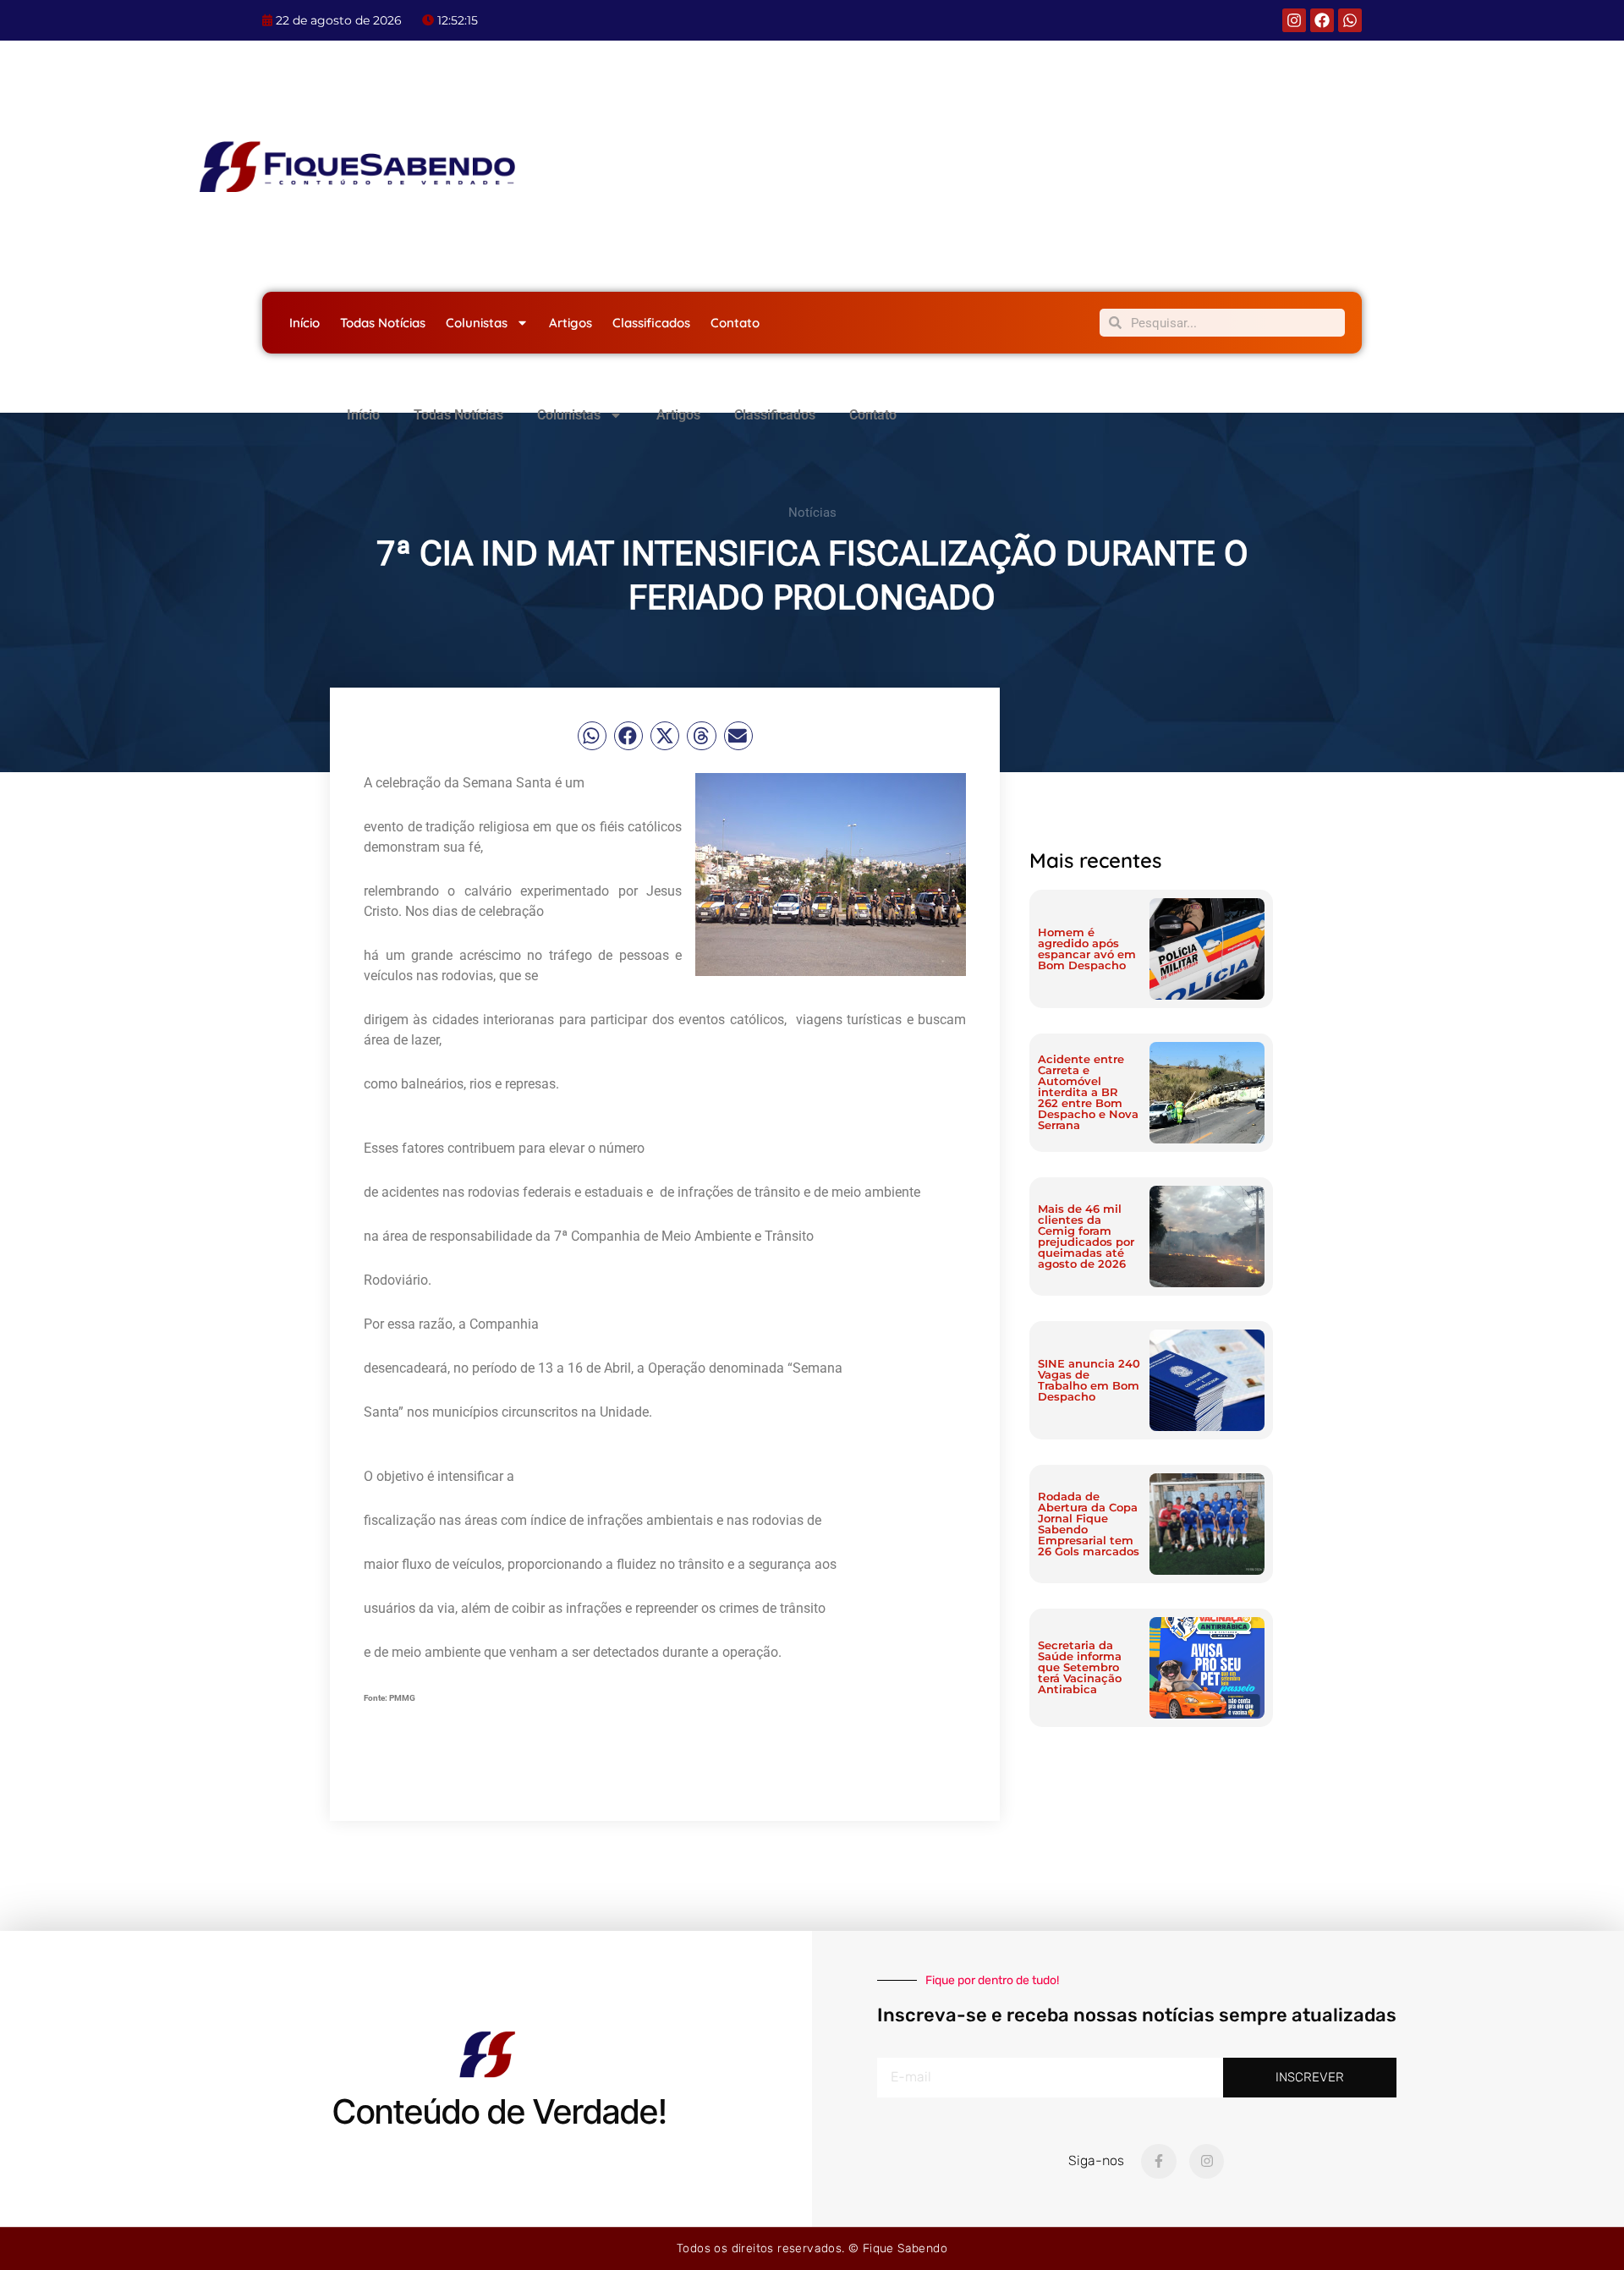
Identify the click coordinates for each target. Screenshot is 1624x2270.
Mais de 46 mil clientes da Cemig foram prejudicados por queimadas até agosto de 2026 (1086, 1236)
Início (304, 323)
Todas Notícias (383, 323)
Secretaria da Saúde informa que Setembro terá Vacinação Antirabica (1080, 1667)
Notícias (812, 513)
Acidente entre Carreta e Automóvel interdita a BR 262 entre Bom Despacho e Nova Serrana (1088, 1092)
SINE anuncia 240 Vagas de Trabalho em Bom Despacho (1089, 1380)
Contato (735, 323)
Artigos (571, 323)
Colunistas (477, 323)
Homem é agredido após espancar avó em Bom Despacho (1087, 949)
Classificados (651, 323)
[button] (592, 736)
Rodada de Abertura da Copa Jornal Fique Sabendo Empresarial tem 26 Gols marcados (1089, 1524)
